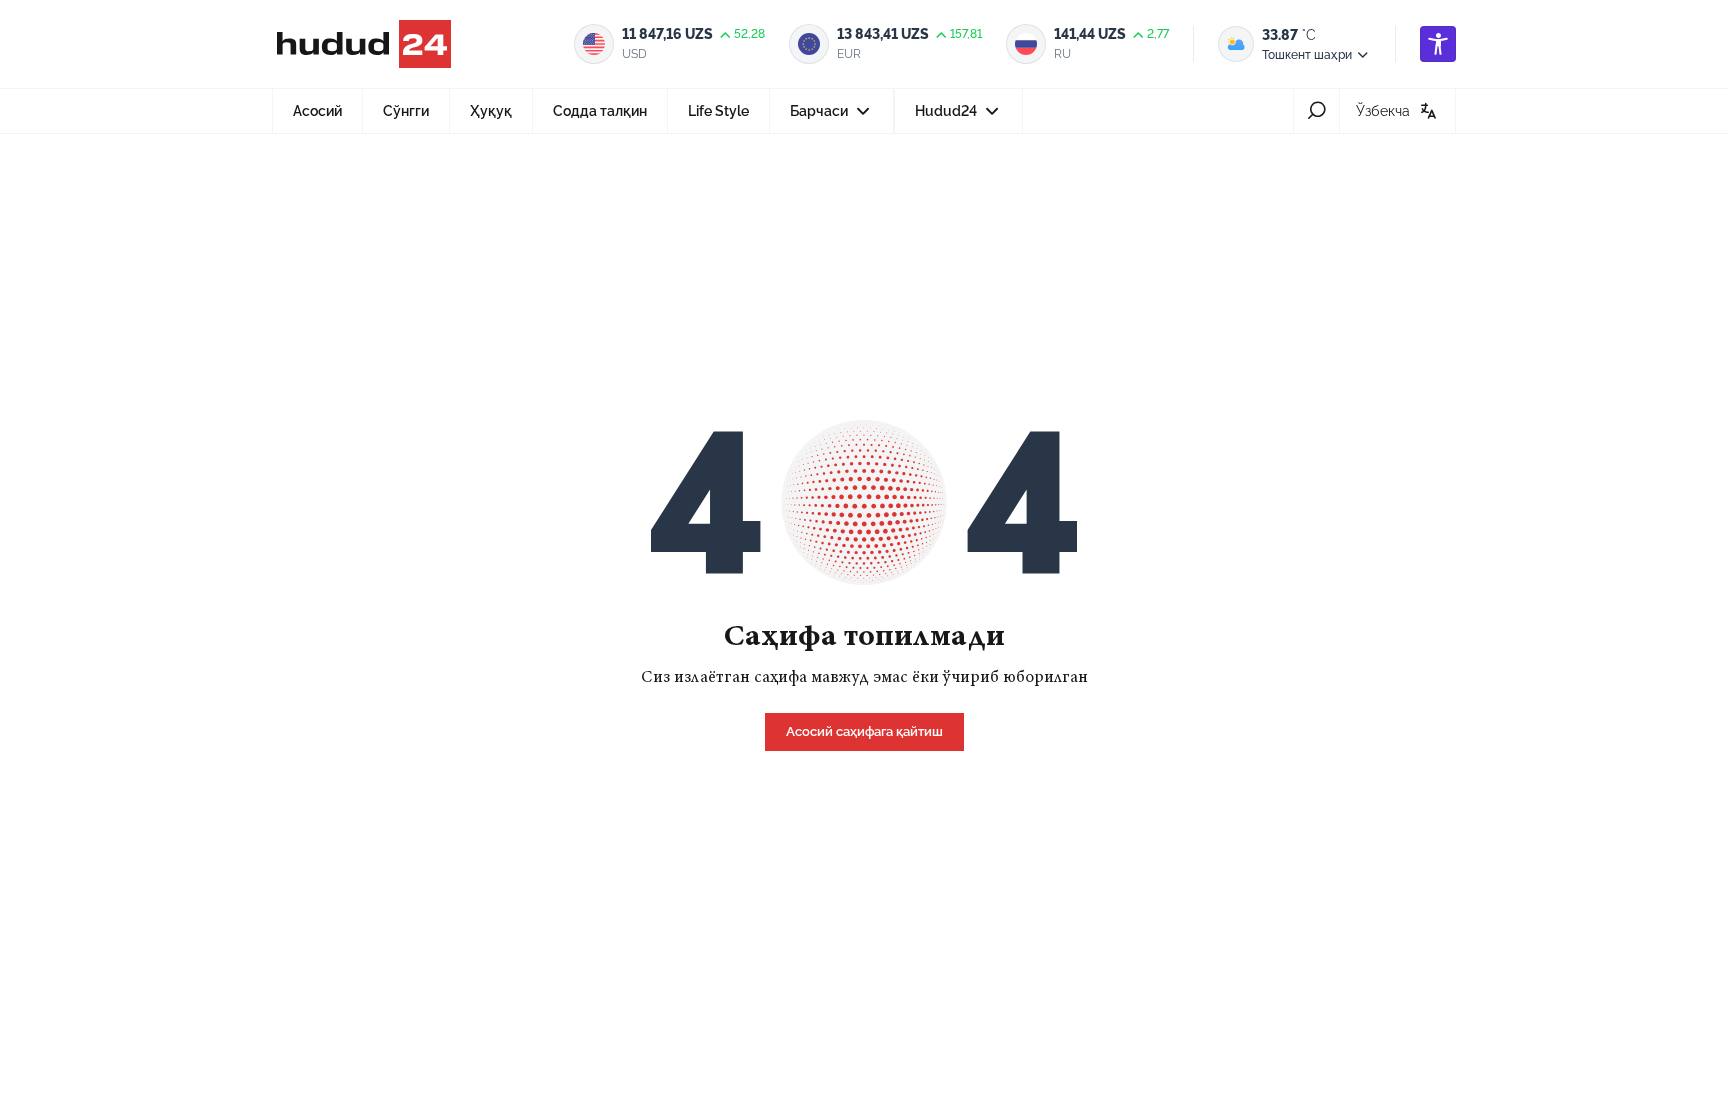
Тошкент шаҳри (1307, 55)
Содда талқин (600, 111)
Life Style (718, 111)
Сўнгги (406, 111)
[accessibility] (1438, 44)
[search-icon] (1316, 111)
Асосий (317, 111)
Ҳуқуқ (491, 111)
